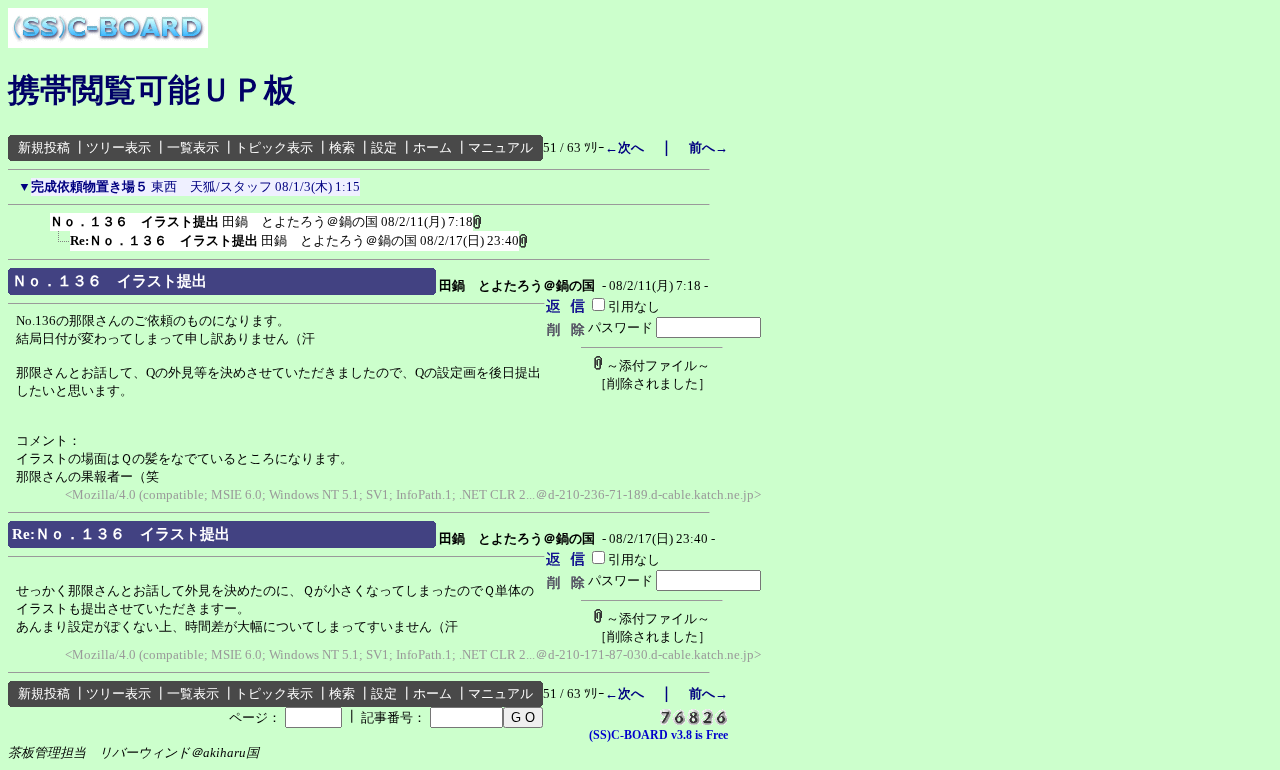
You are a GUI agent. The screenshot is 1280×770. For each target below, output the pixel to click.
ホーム (432, 147)
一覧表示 (193, 147)
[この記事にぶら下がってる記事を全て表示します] (40, 218)
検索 (342, 147)
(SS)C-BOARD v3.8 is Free (658, 735)
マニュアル (500, 147)
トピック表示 (274, 147)
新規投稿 (44, 147)
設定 (384, 147)
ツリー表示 (118, 147)
